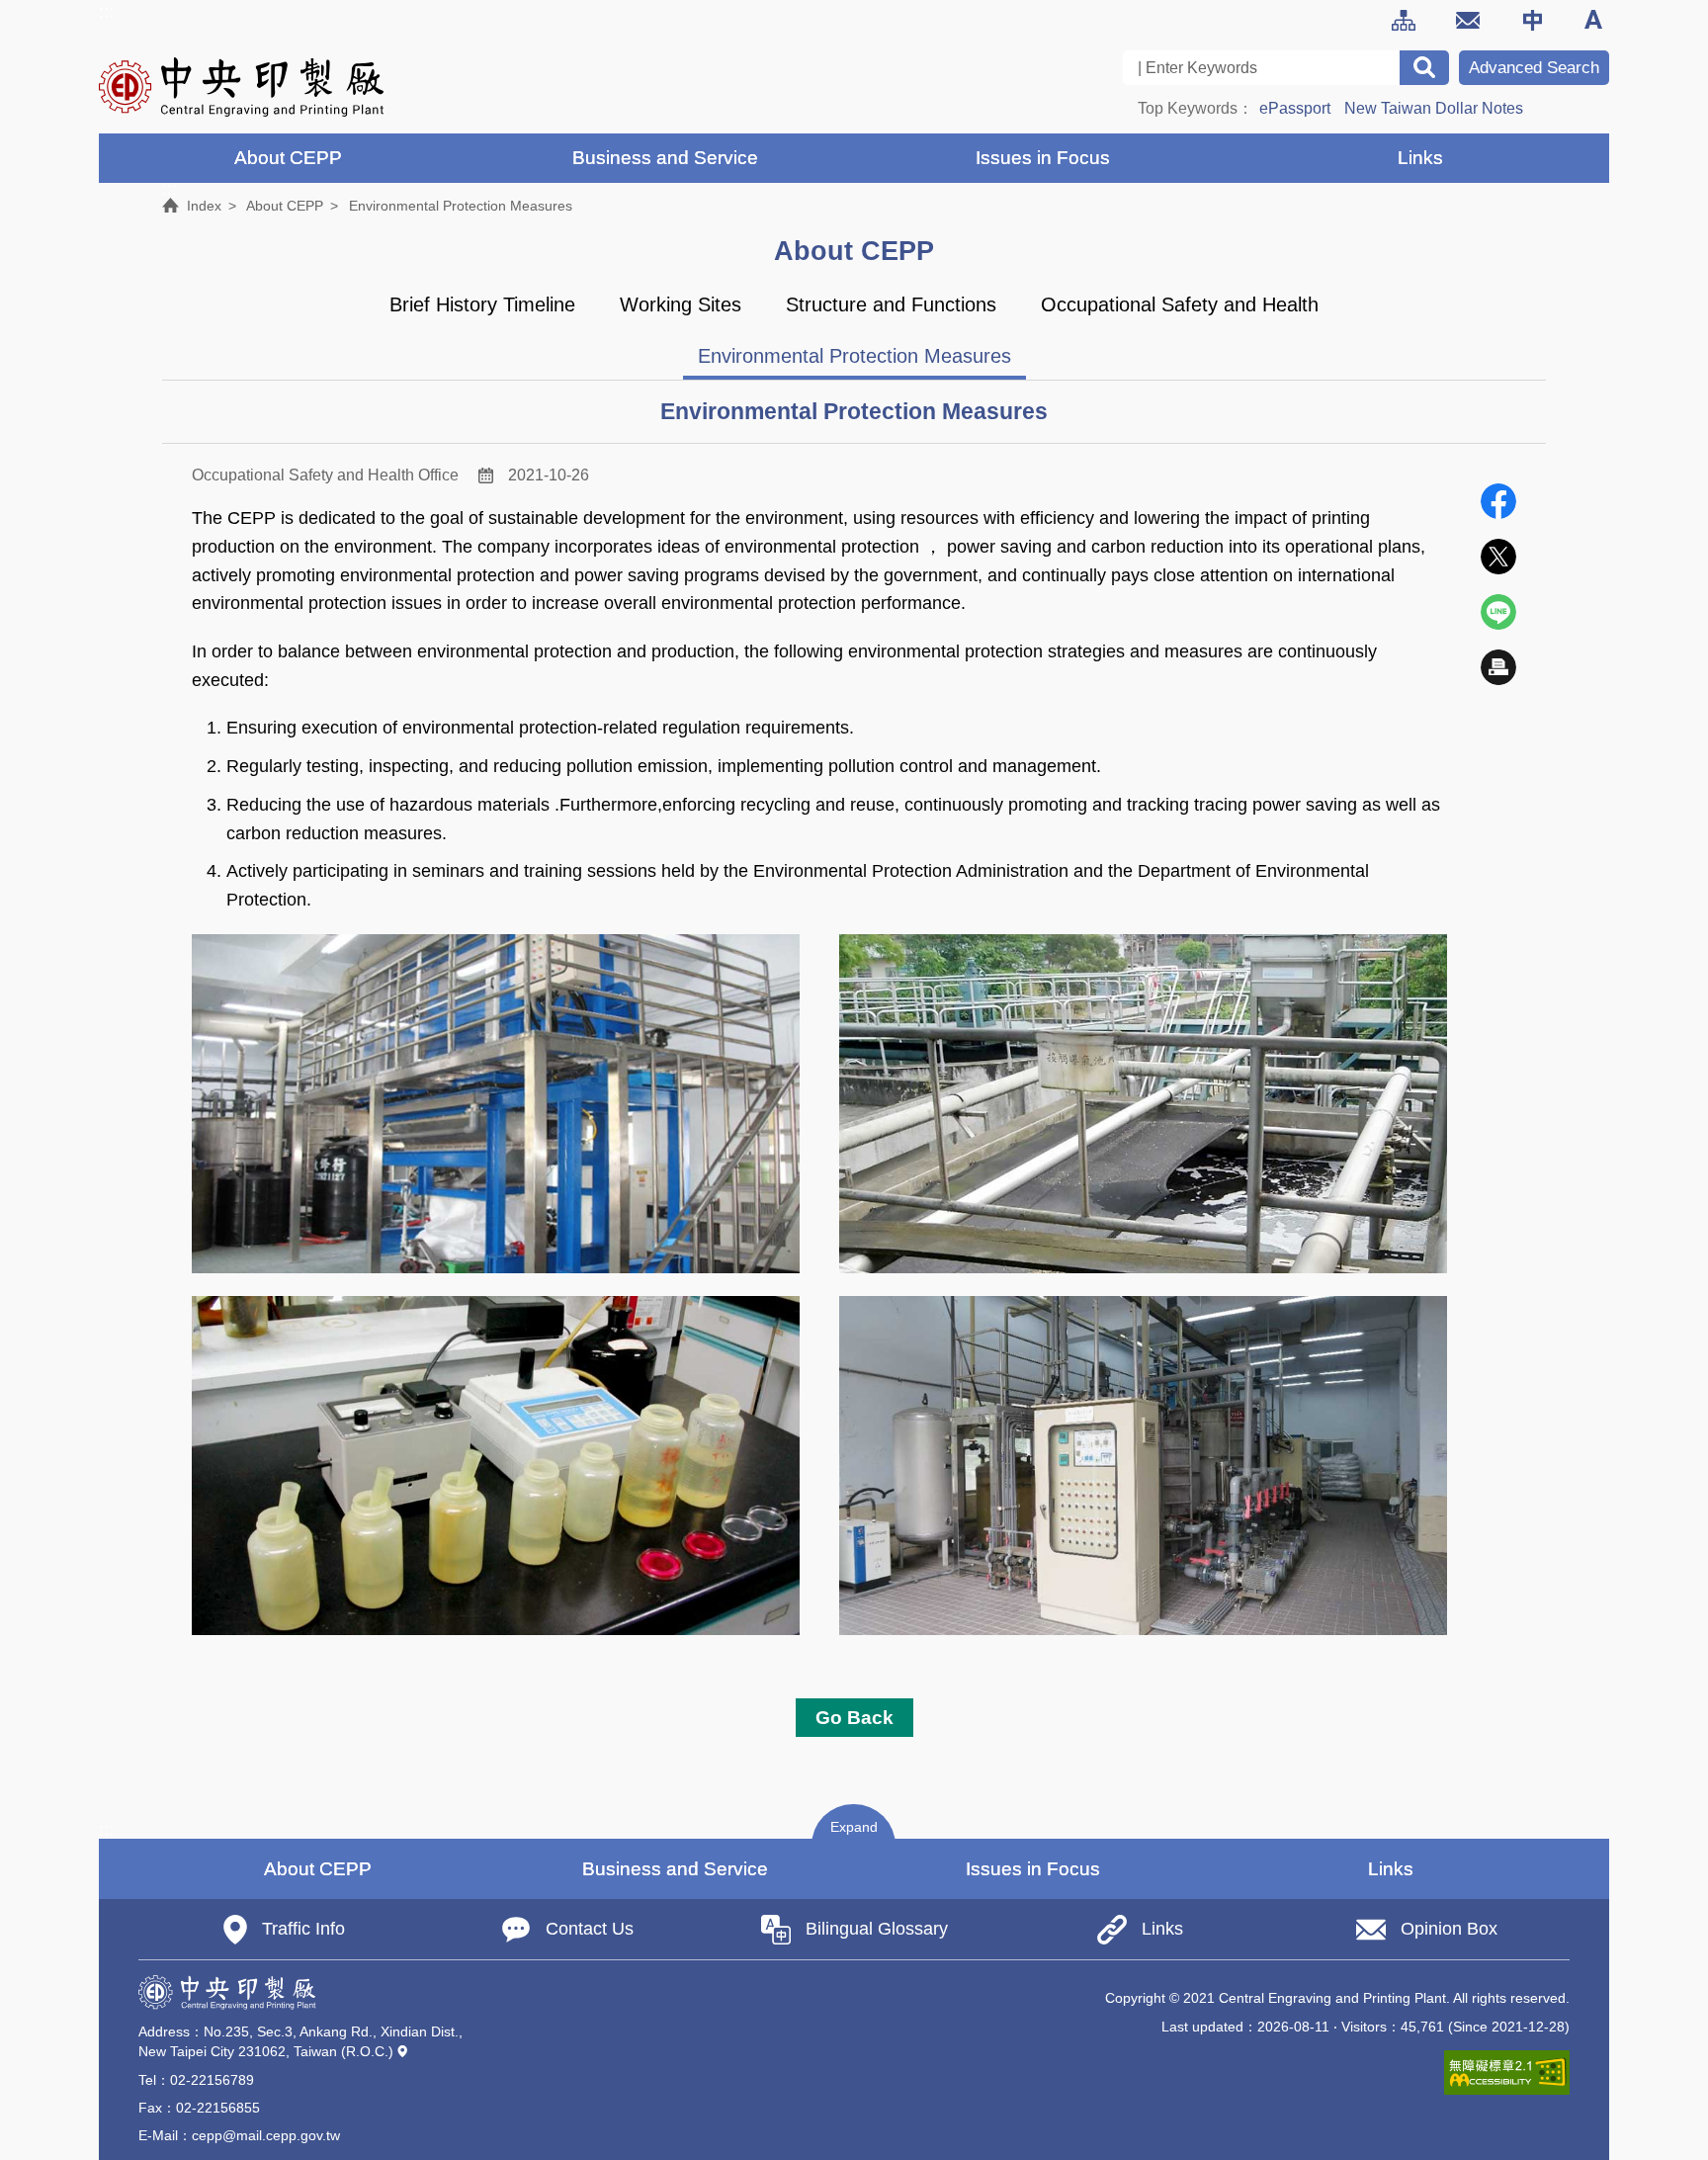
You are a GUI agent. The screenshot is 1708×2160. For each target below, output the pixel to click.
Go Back (854, 1717)
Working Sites (681, 304)
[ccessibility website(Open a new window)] (1507, 2073)
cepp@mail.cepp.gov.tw (266, 2135)
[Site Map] (1404, 20)
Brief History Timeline (482, 304)
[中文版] (1532, 20)
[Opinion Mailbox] (1468, 20)
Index (204, 206)
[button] (854, 1825)
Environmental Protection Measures (854, 356)
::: (106, 12)
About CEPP (285, 206)
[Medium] (1596, 20)
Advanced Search (1534, 68)
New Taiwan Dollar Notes (1434, 108)
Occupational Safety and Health (1180, 304)
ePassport (1295, 108)
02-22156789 (212, 2080)
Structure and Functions (891, 304)
